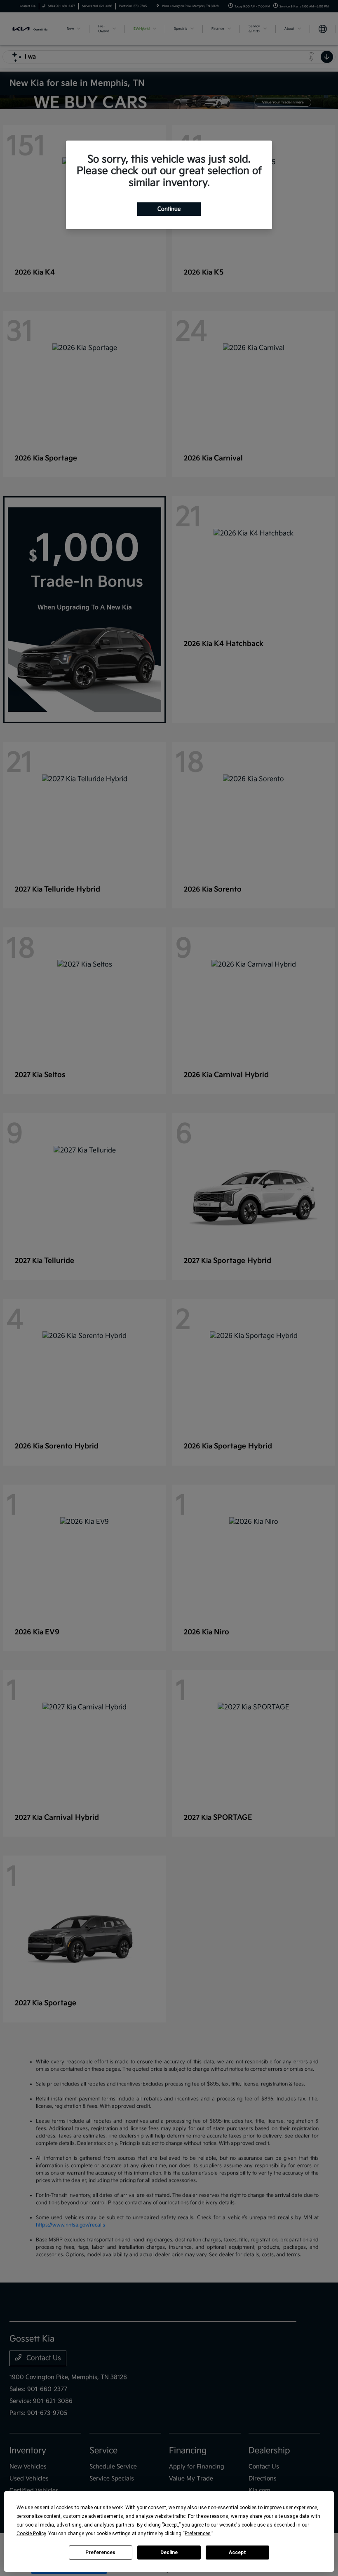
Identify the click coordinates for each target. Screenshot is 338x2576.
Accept (237, 2553)
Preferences (100, 2553)
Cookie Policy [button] (31, 2534)
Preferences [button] (198, 2534)
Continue (169, 209)
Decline (169, 2553)
